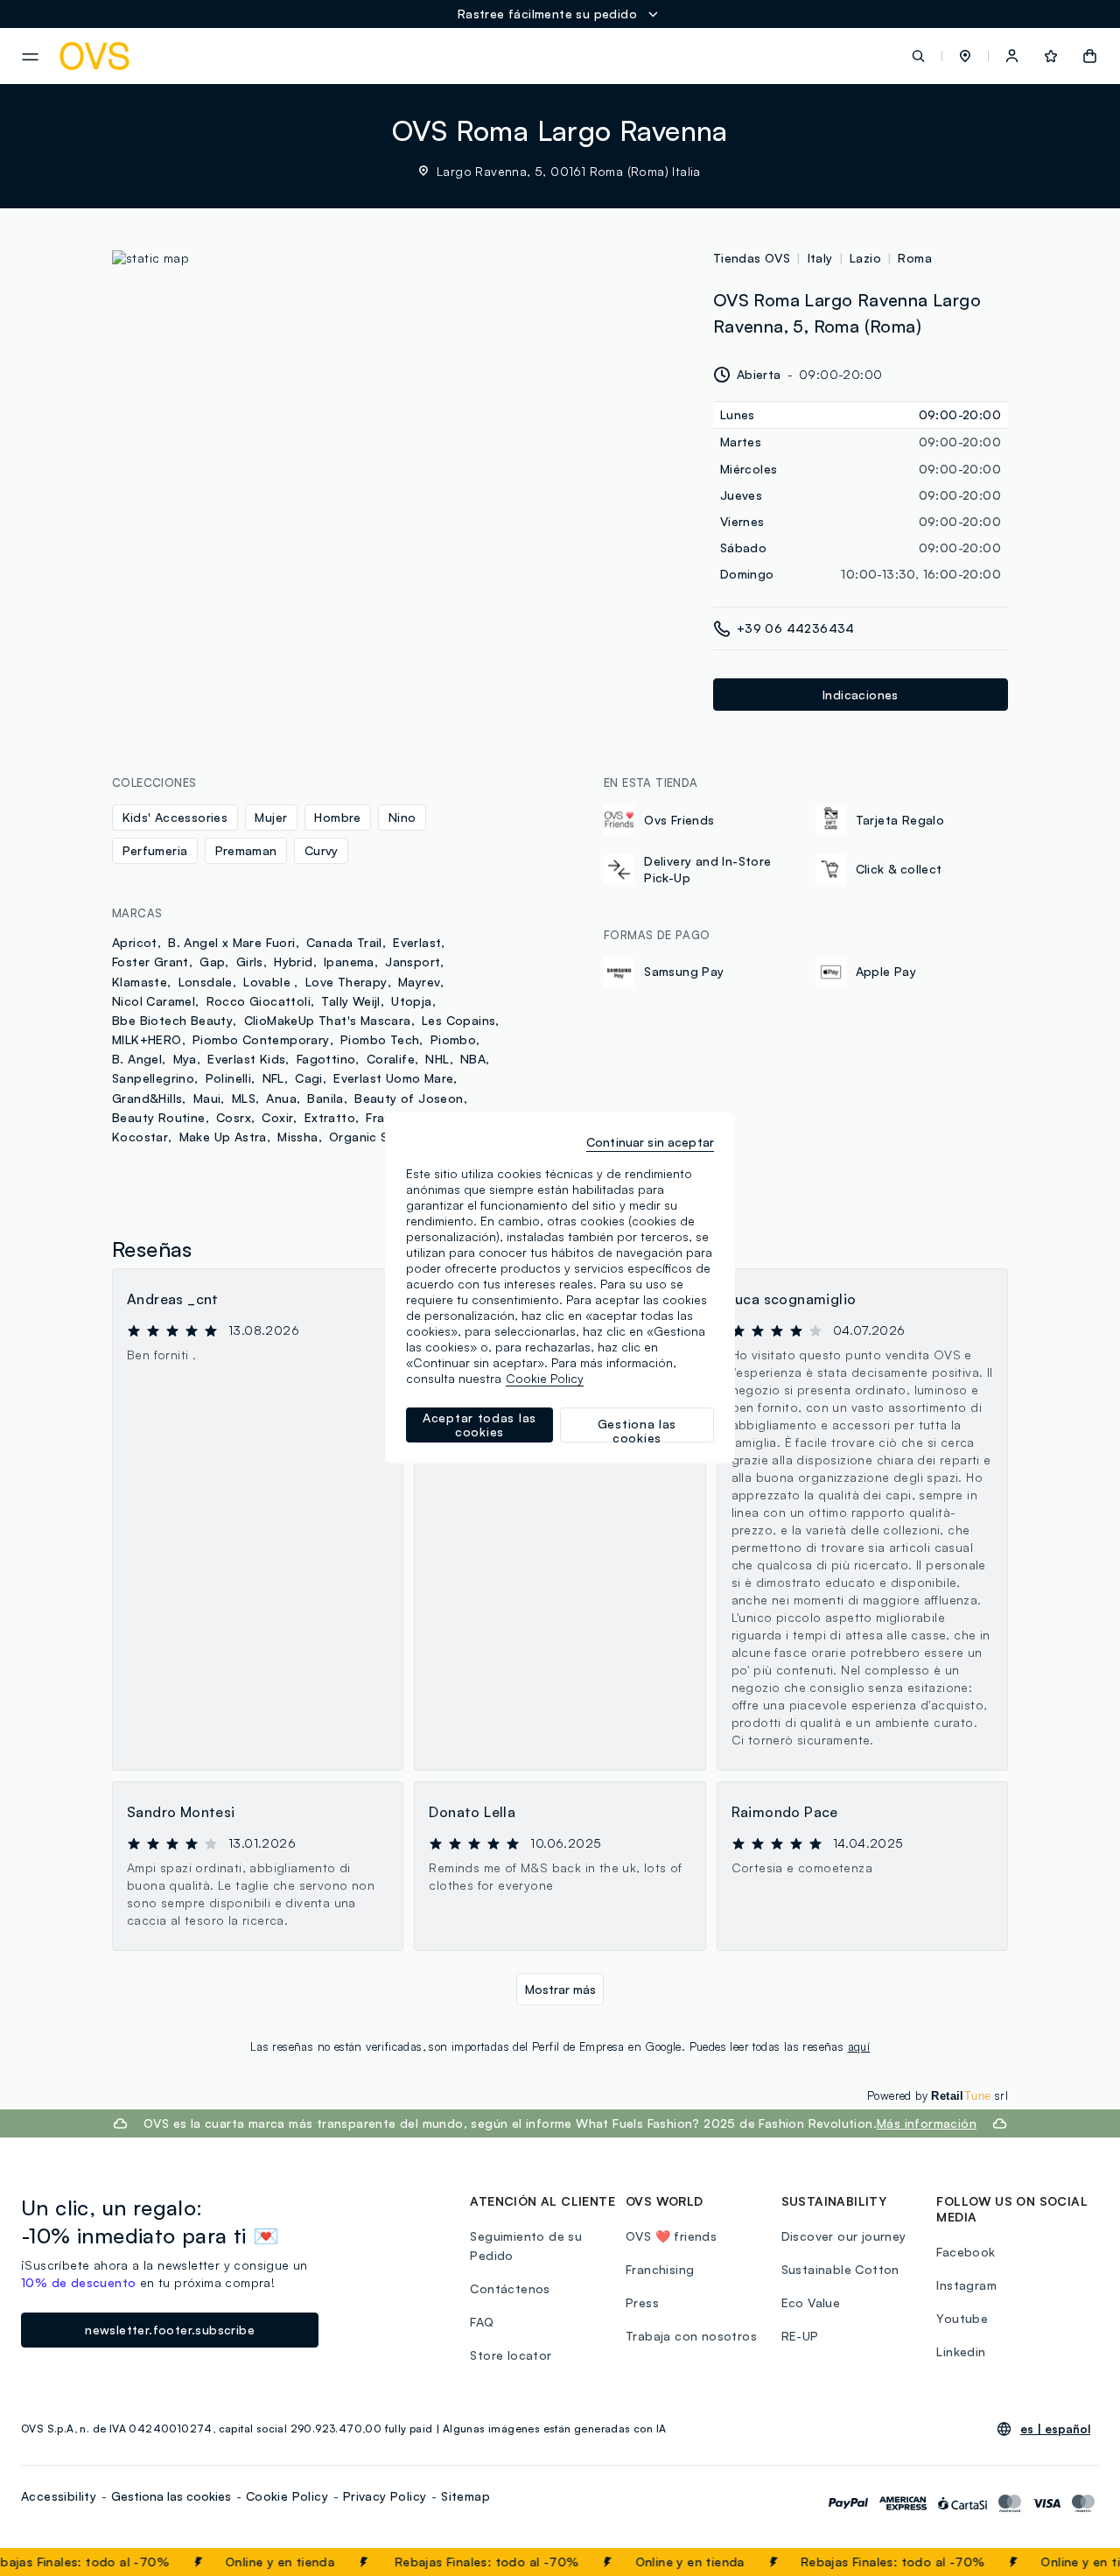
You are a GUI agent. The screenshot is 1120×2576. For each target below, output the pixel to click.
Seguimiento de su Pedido (526, 2246)
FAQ (482, 2322)
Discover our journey (844, 2236)
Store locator (511, 2355)
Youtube (962, 2318)
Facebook (966, 2252)
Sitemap (465, 2496)
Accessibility (59, 2496)
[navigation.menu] (30, 57)
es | (1055, 2429)
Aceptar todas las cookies (479, 1425)
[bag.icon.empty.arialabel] (1090, 56)
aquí (859, 2046)
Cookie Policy (287, 2496)
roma (915, 258)
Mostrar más (560, 1989)
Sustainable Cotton (840, 2269)
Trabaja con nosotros (691, 2336)
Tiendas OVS (752, 258)
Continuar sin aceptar (650, 1142)
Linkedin (961, 2351)
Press (642, 2302)
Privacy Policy (385, 2496)
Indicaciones (861, 695)
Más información (927, 2123)
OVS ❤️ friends (671, 2236)
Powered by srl (938, 2095)
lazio (865, 258)
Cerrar (1074, 2562)
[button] (965, 56)
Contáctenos (510, 2288)
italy (820, 258)
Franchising (660, 2269)
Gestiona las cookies (171, 2496)
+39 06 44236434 (796, 628)
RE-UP (800, 2336)
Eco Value (811, 2302)
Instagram (966, 2285)
